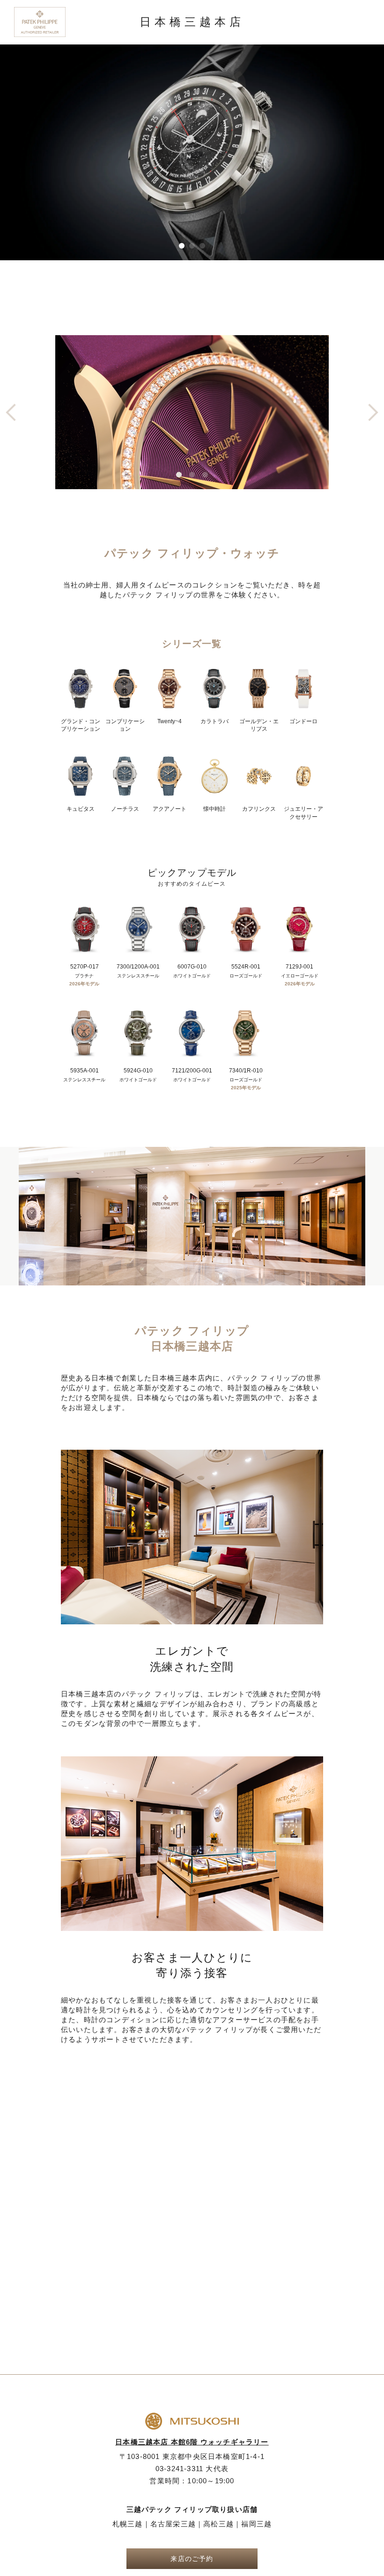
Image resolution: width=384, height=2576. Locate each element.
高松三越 (218, 2524)
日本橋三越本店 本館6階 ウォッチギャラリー (192, 2442)
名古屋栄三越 (173, 2524)
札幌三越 (128, 2524)
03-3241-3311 (192, 2469)
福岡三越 (256, 2524)
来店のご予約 (192, 2559)
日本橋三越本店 (192, 22)
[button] (182, 246)
